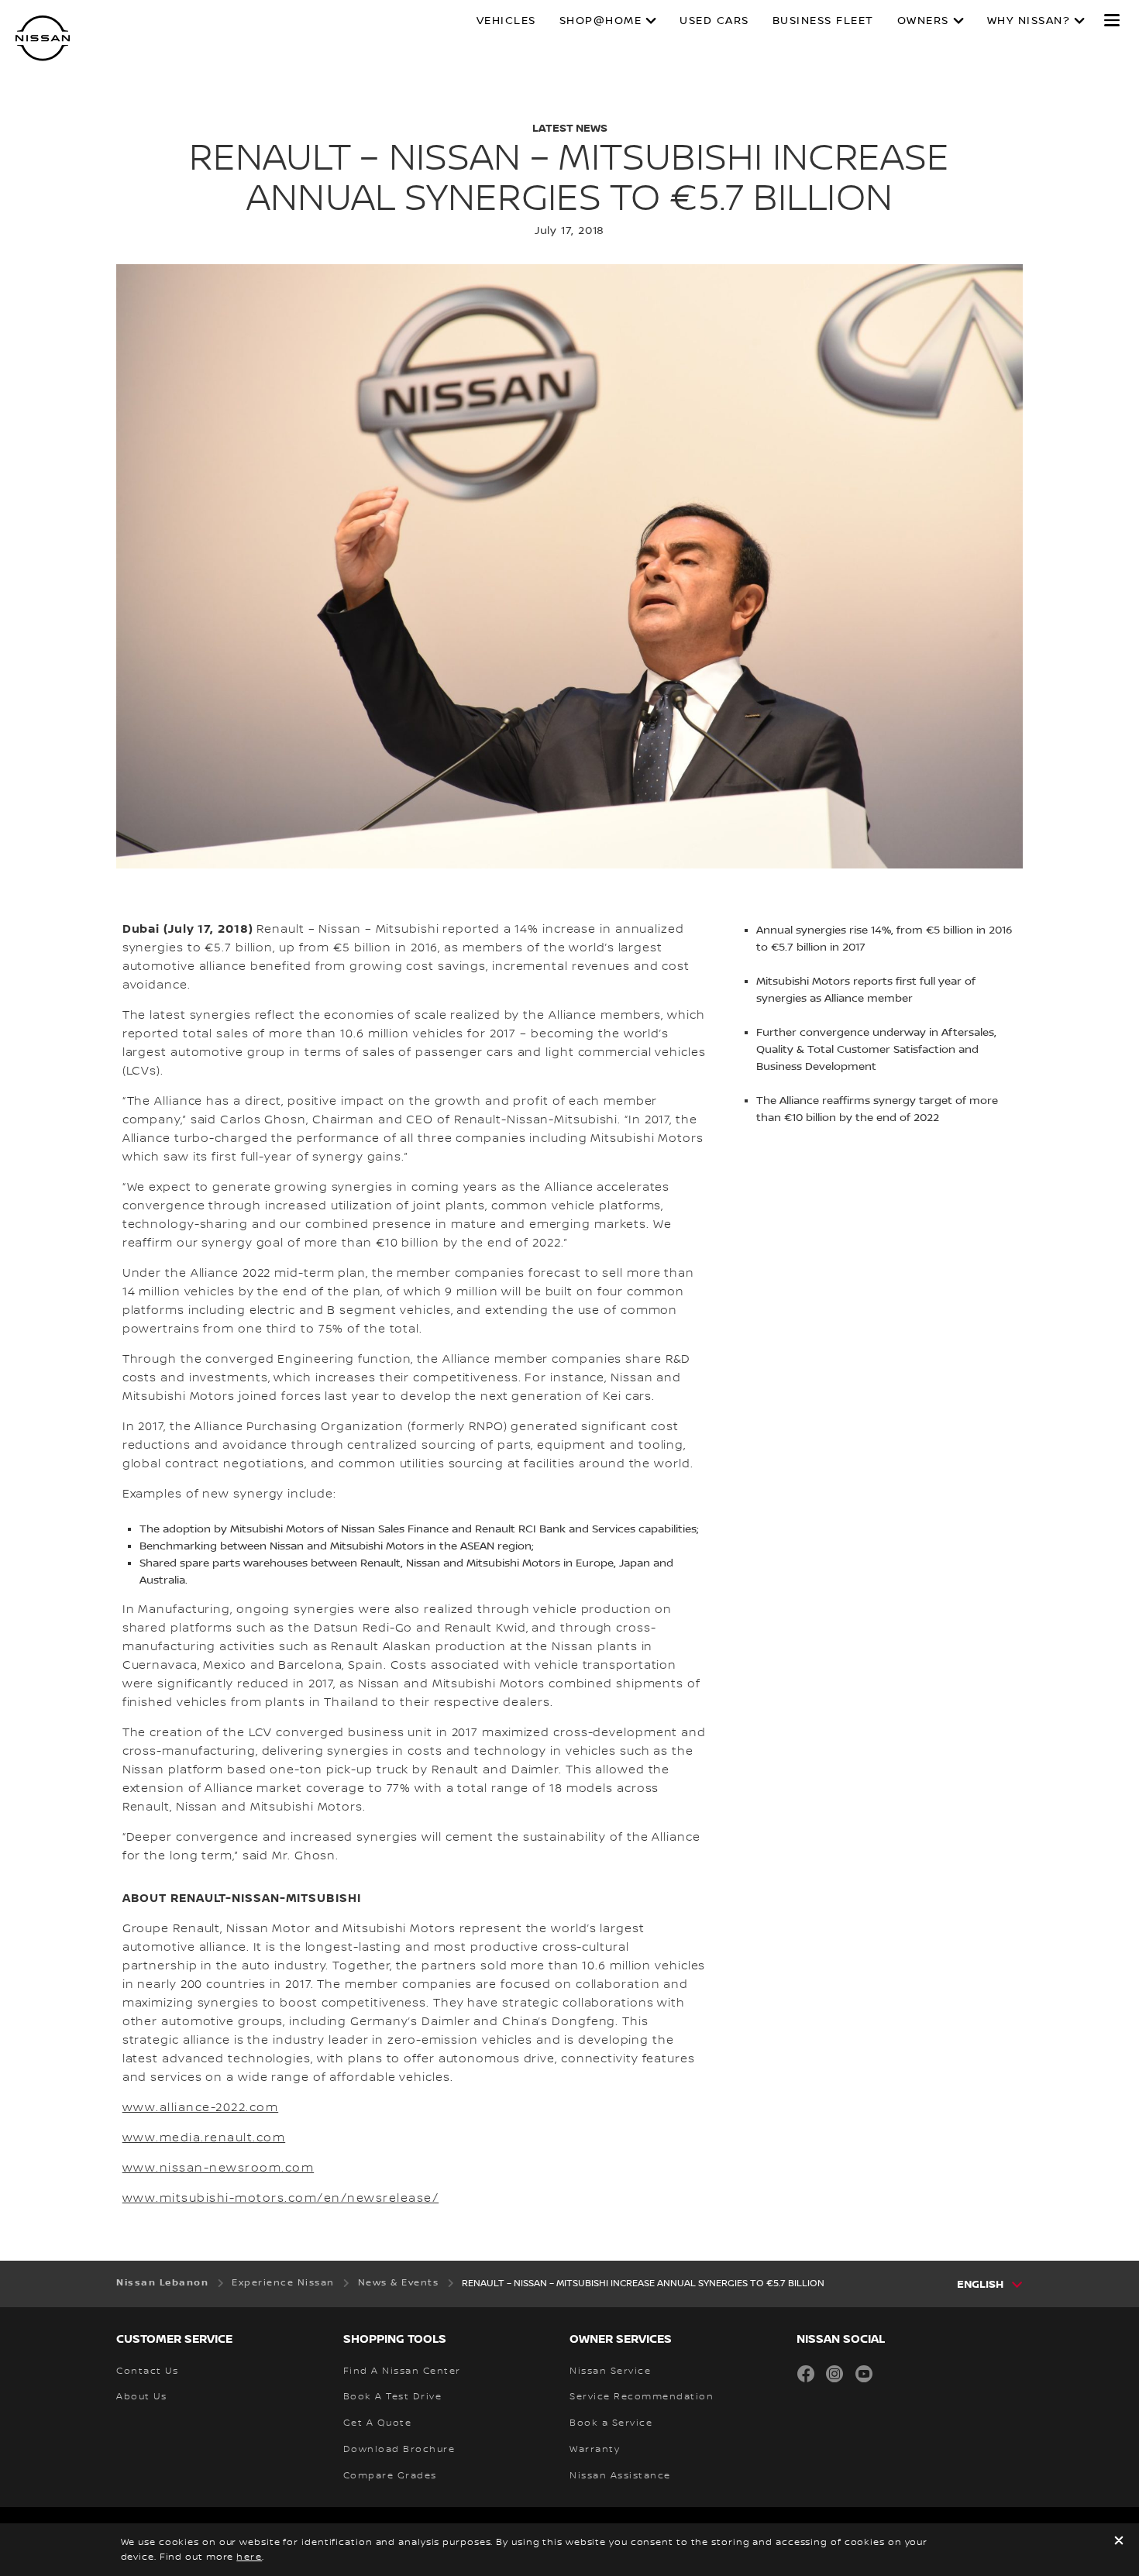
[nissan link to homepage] (43, 38)
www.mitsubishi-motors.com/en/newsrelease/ (281, 2199)
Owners (923, 21)
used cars (714, 21)
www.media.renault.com (204, 2138)
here (249, 2557)
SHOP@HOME (601, 21)
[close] (1119, 2542)
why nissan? (1029, 21)
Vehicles (506, 21)
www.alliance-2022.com (201, 2108)
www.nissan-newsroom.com (219, 2168)
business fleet (823, 21)
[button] (1112, 20)
